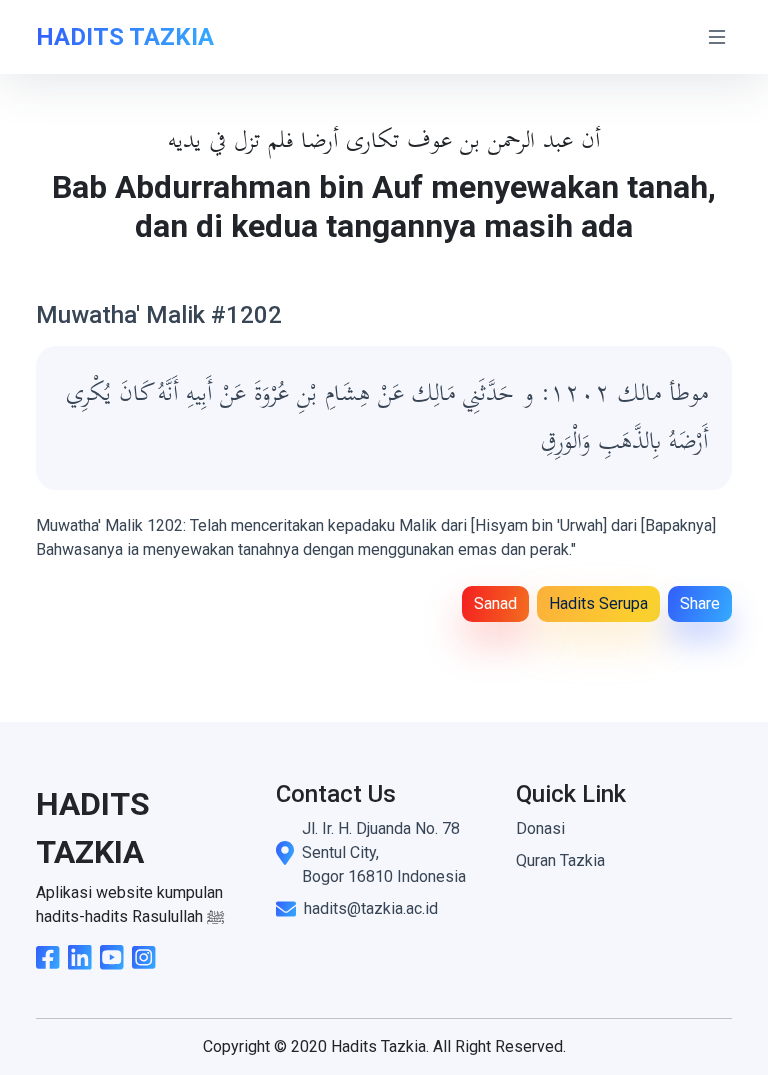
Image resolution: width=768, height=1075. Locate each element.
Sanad (495, 603)
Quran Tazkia (560, 860)
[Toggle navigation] (717, 37)
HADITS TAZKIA (125, 37)
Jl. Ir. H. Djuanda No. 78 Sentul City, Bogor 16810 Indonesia (384, 852)
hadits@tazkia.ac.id (371, 908)
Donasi (540, 828)
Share (700, 603)
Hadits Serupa (598, 603)
